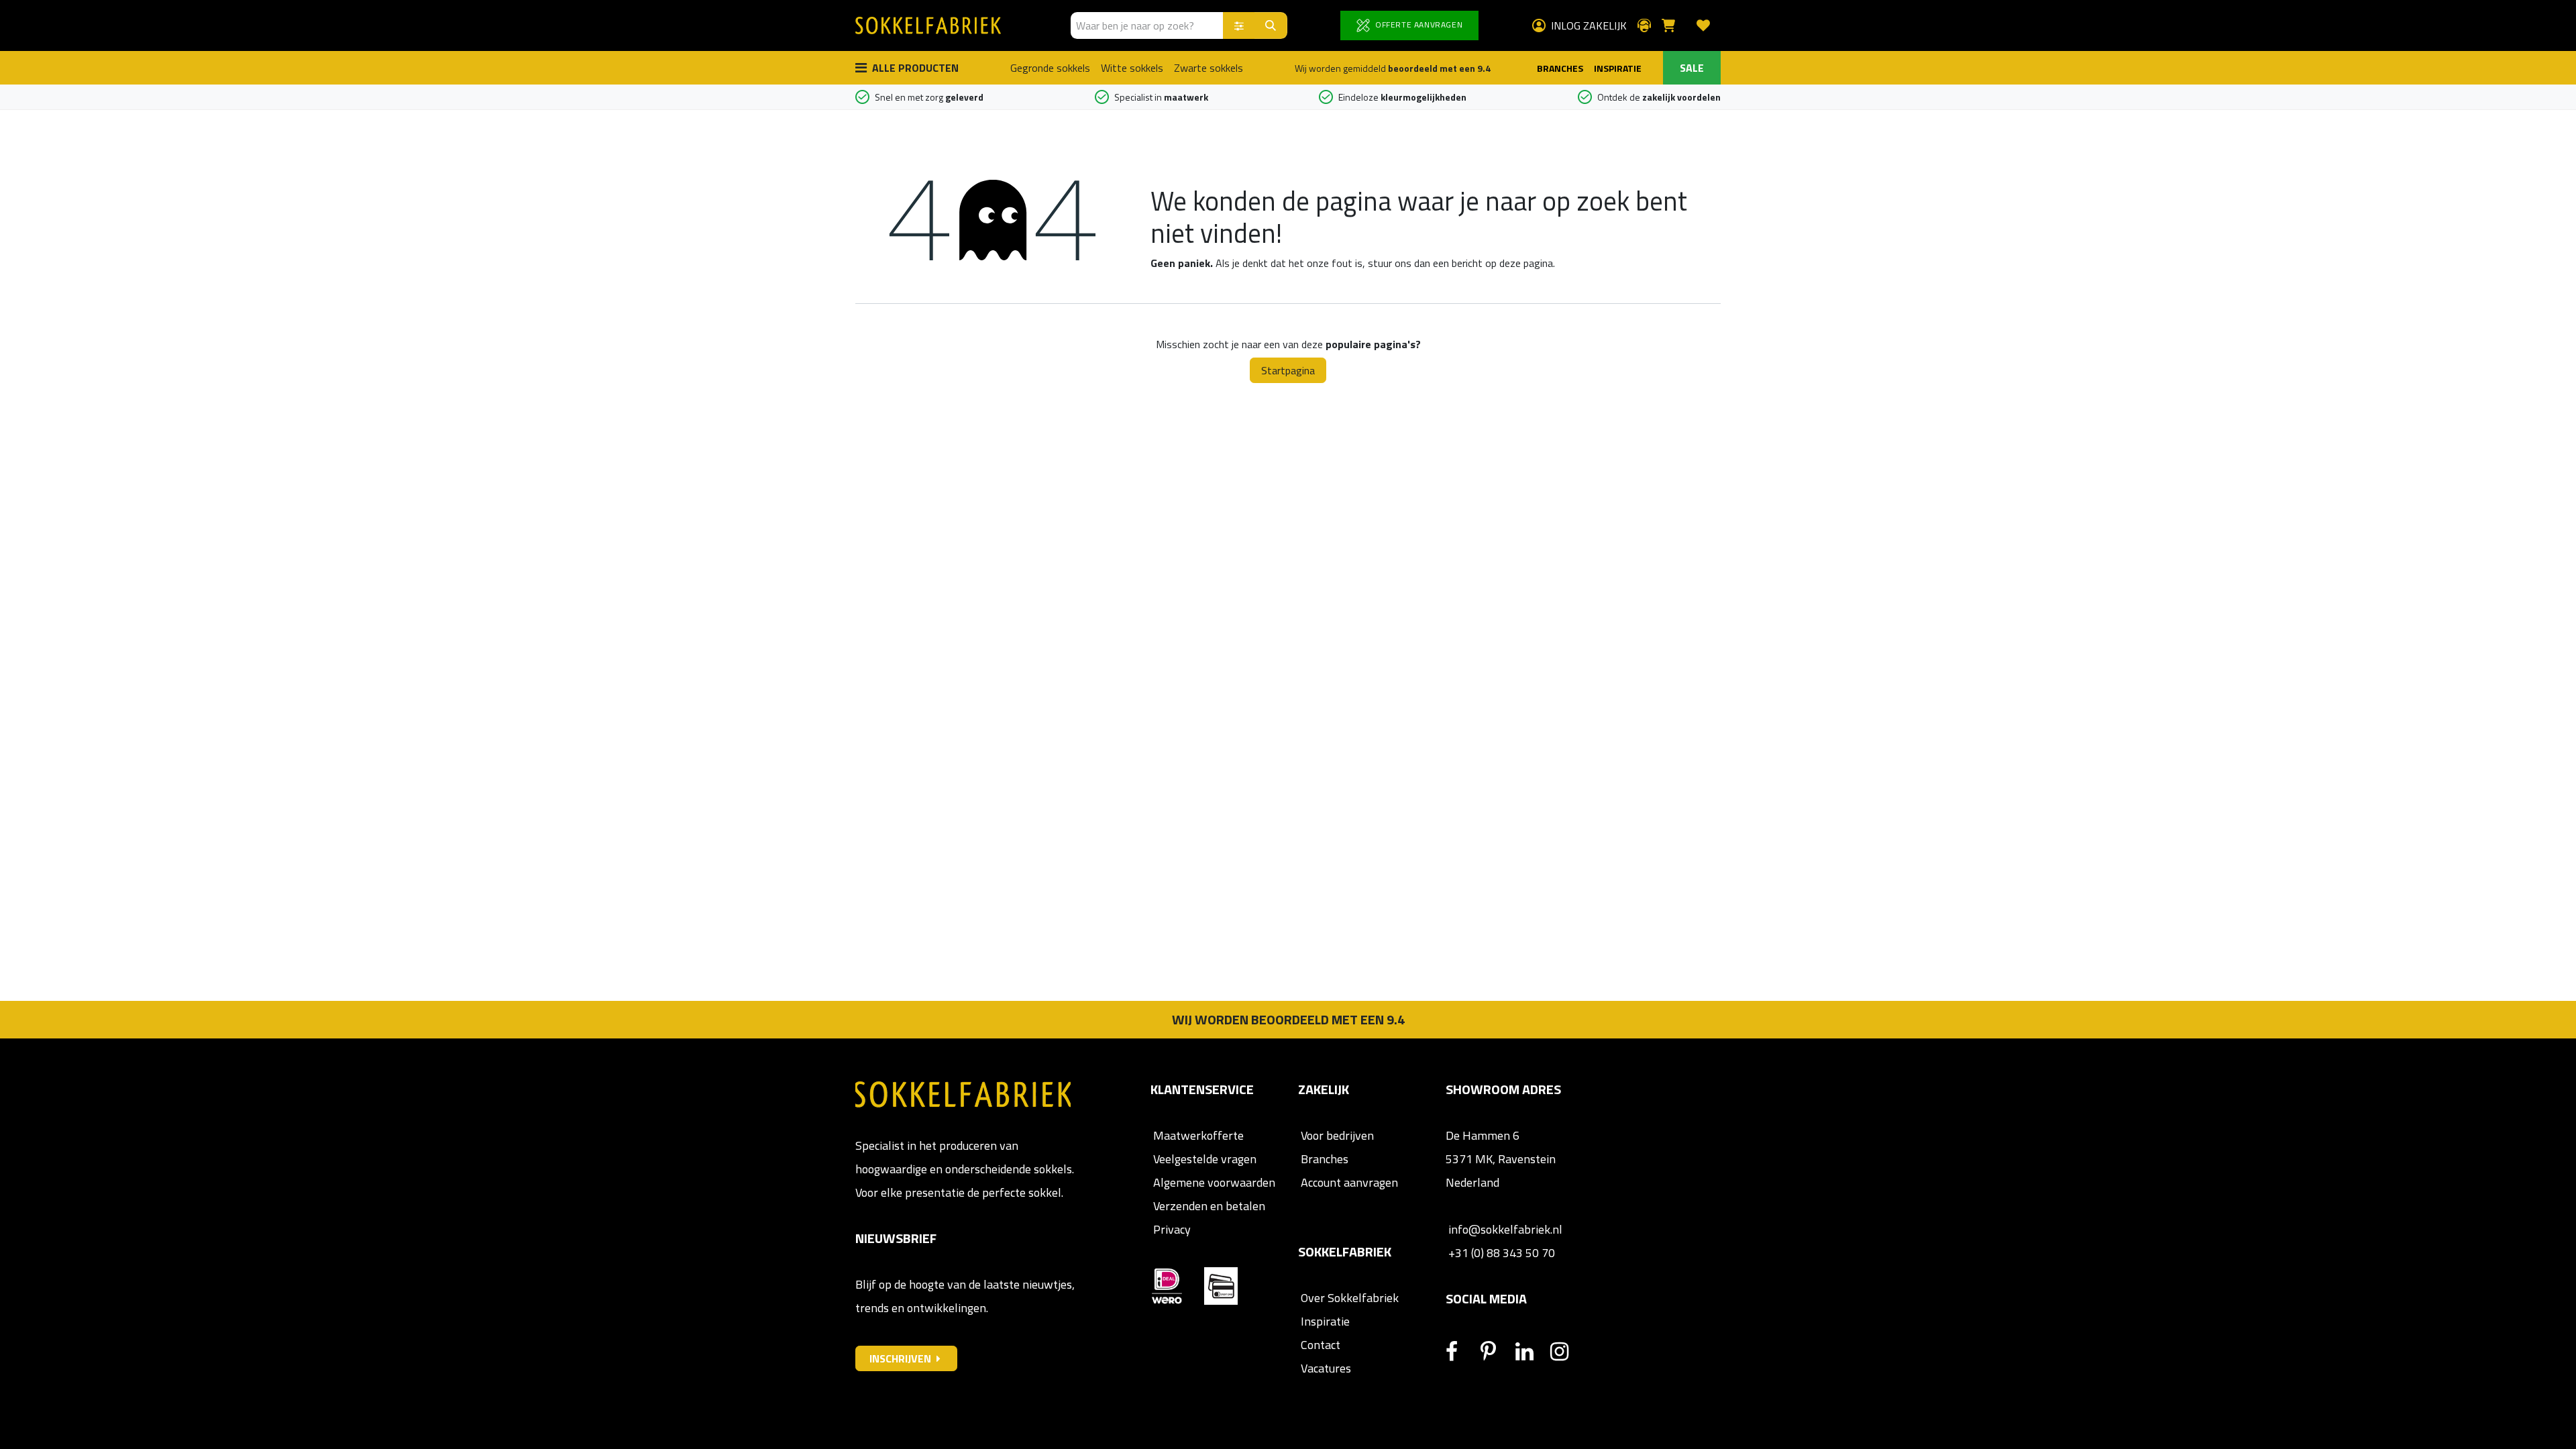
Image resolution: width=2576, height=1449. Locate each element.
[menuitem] (1050, 68)
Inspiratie (1325, 1321)
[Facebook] (1462, 1352)
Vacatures (1325, 1368)
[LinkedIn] (1532, 1352)
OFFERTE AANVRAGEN (1417, 24)
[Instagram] (1566, 1352)
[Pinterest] (1497, 1352)
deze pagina (1526, 263)
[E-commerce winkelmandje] (1674, 25)
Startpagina (1288, 370)
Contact (1319, 1345)
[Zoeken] (1271, 25)
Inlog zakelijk (1589, 25)
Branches (1323, 1159)
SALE (1692, 68)
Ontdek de (1659, 97)
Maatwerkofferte (1198, 1135)
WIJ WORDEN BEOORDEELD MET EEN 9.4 (1288, 1019)
